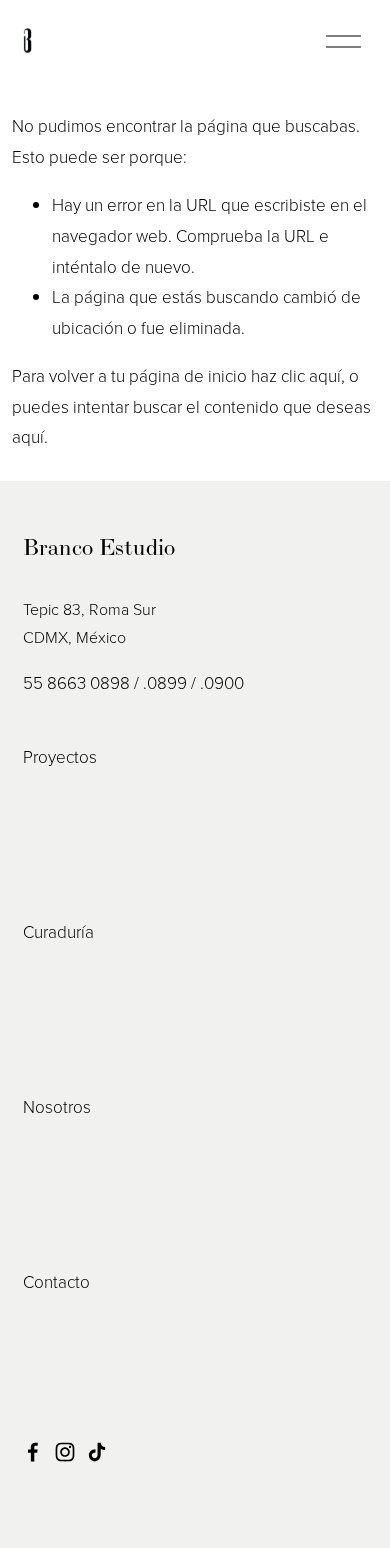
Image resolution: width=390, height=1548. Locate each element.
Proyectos (60, 756)
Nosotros (57, 1106)
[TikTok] (97, 1452)
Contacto (56, 1281)
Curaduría (58, 931)
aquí (28, 436)
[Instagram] (65, 1452)
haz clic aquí (296, 375)
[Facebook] (33, 1452)
